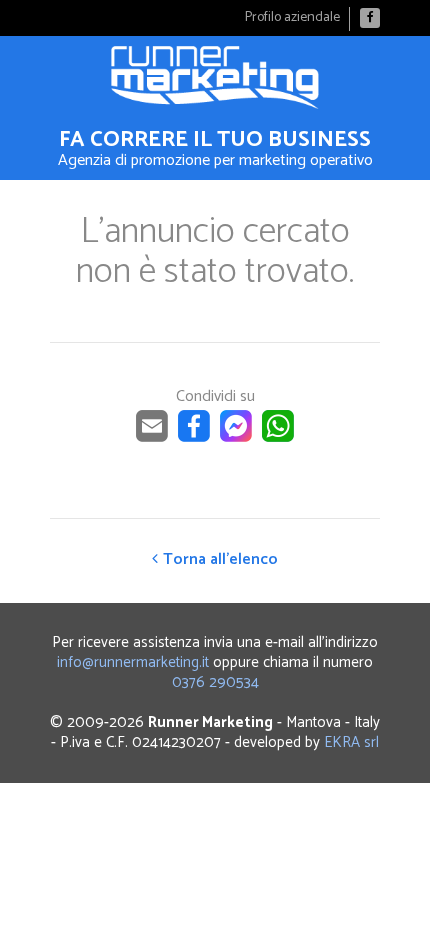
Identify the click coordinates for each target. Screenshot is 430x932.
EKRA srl (351, 742)
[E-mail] (152, 437)
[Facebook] (370, 18)
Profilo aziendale (292, 17)
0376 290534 (215, 682)
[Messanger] (236, 437)
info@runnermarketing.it (133, 662)
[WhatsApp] (278, 437)
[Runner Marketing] (215, 77)
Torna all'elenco (220, 559)
